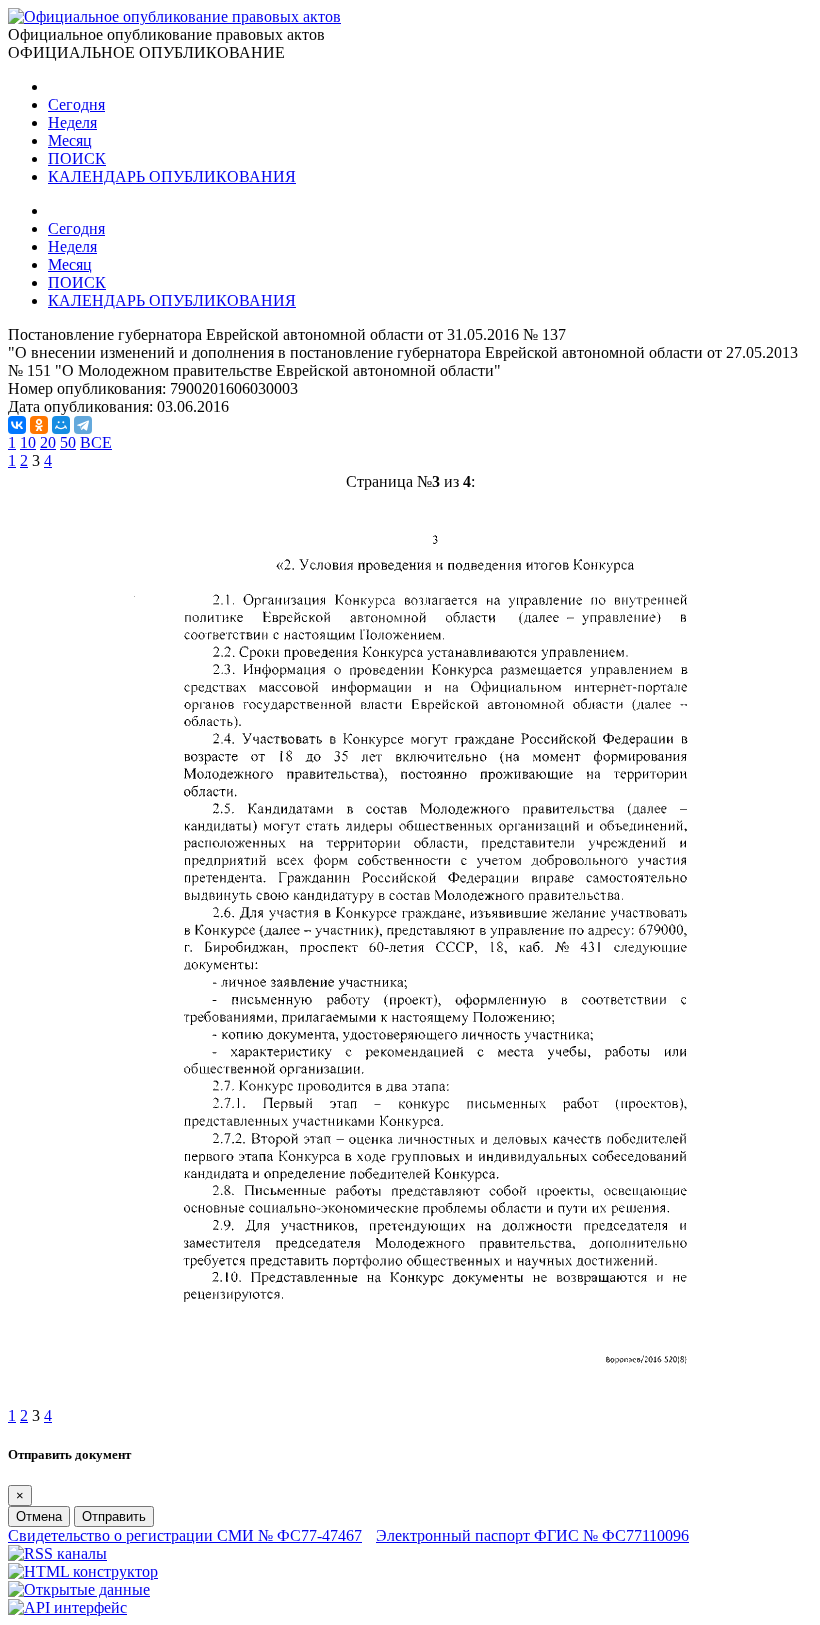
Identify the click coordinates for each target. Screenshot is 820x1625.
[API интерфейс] (67, 1607)
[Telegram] (83, 425)
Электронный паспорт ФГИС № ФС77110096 (532, 1535)
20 (48, 442)
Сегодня (76, 104)
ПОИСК (77, 158)
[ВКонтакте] (17, 425)
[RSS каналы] (57, 1553)
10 (28, 442)
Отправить (114, 1516)
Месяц (70, 140)
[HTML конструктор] (83, 1571)
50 (68, 442)
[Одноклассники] (39, 425)
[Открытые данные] (79, 1589)
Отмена (39, 1516)
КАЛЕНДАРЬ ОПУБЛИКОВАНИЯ (172, 176)
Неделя (72, 122)
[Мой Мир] (61, 425)
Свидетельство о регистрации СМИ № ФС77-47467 (185, 1535)
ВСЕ (96, 442)
